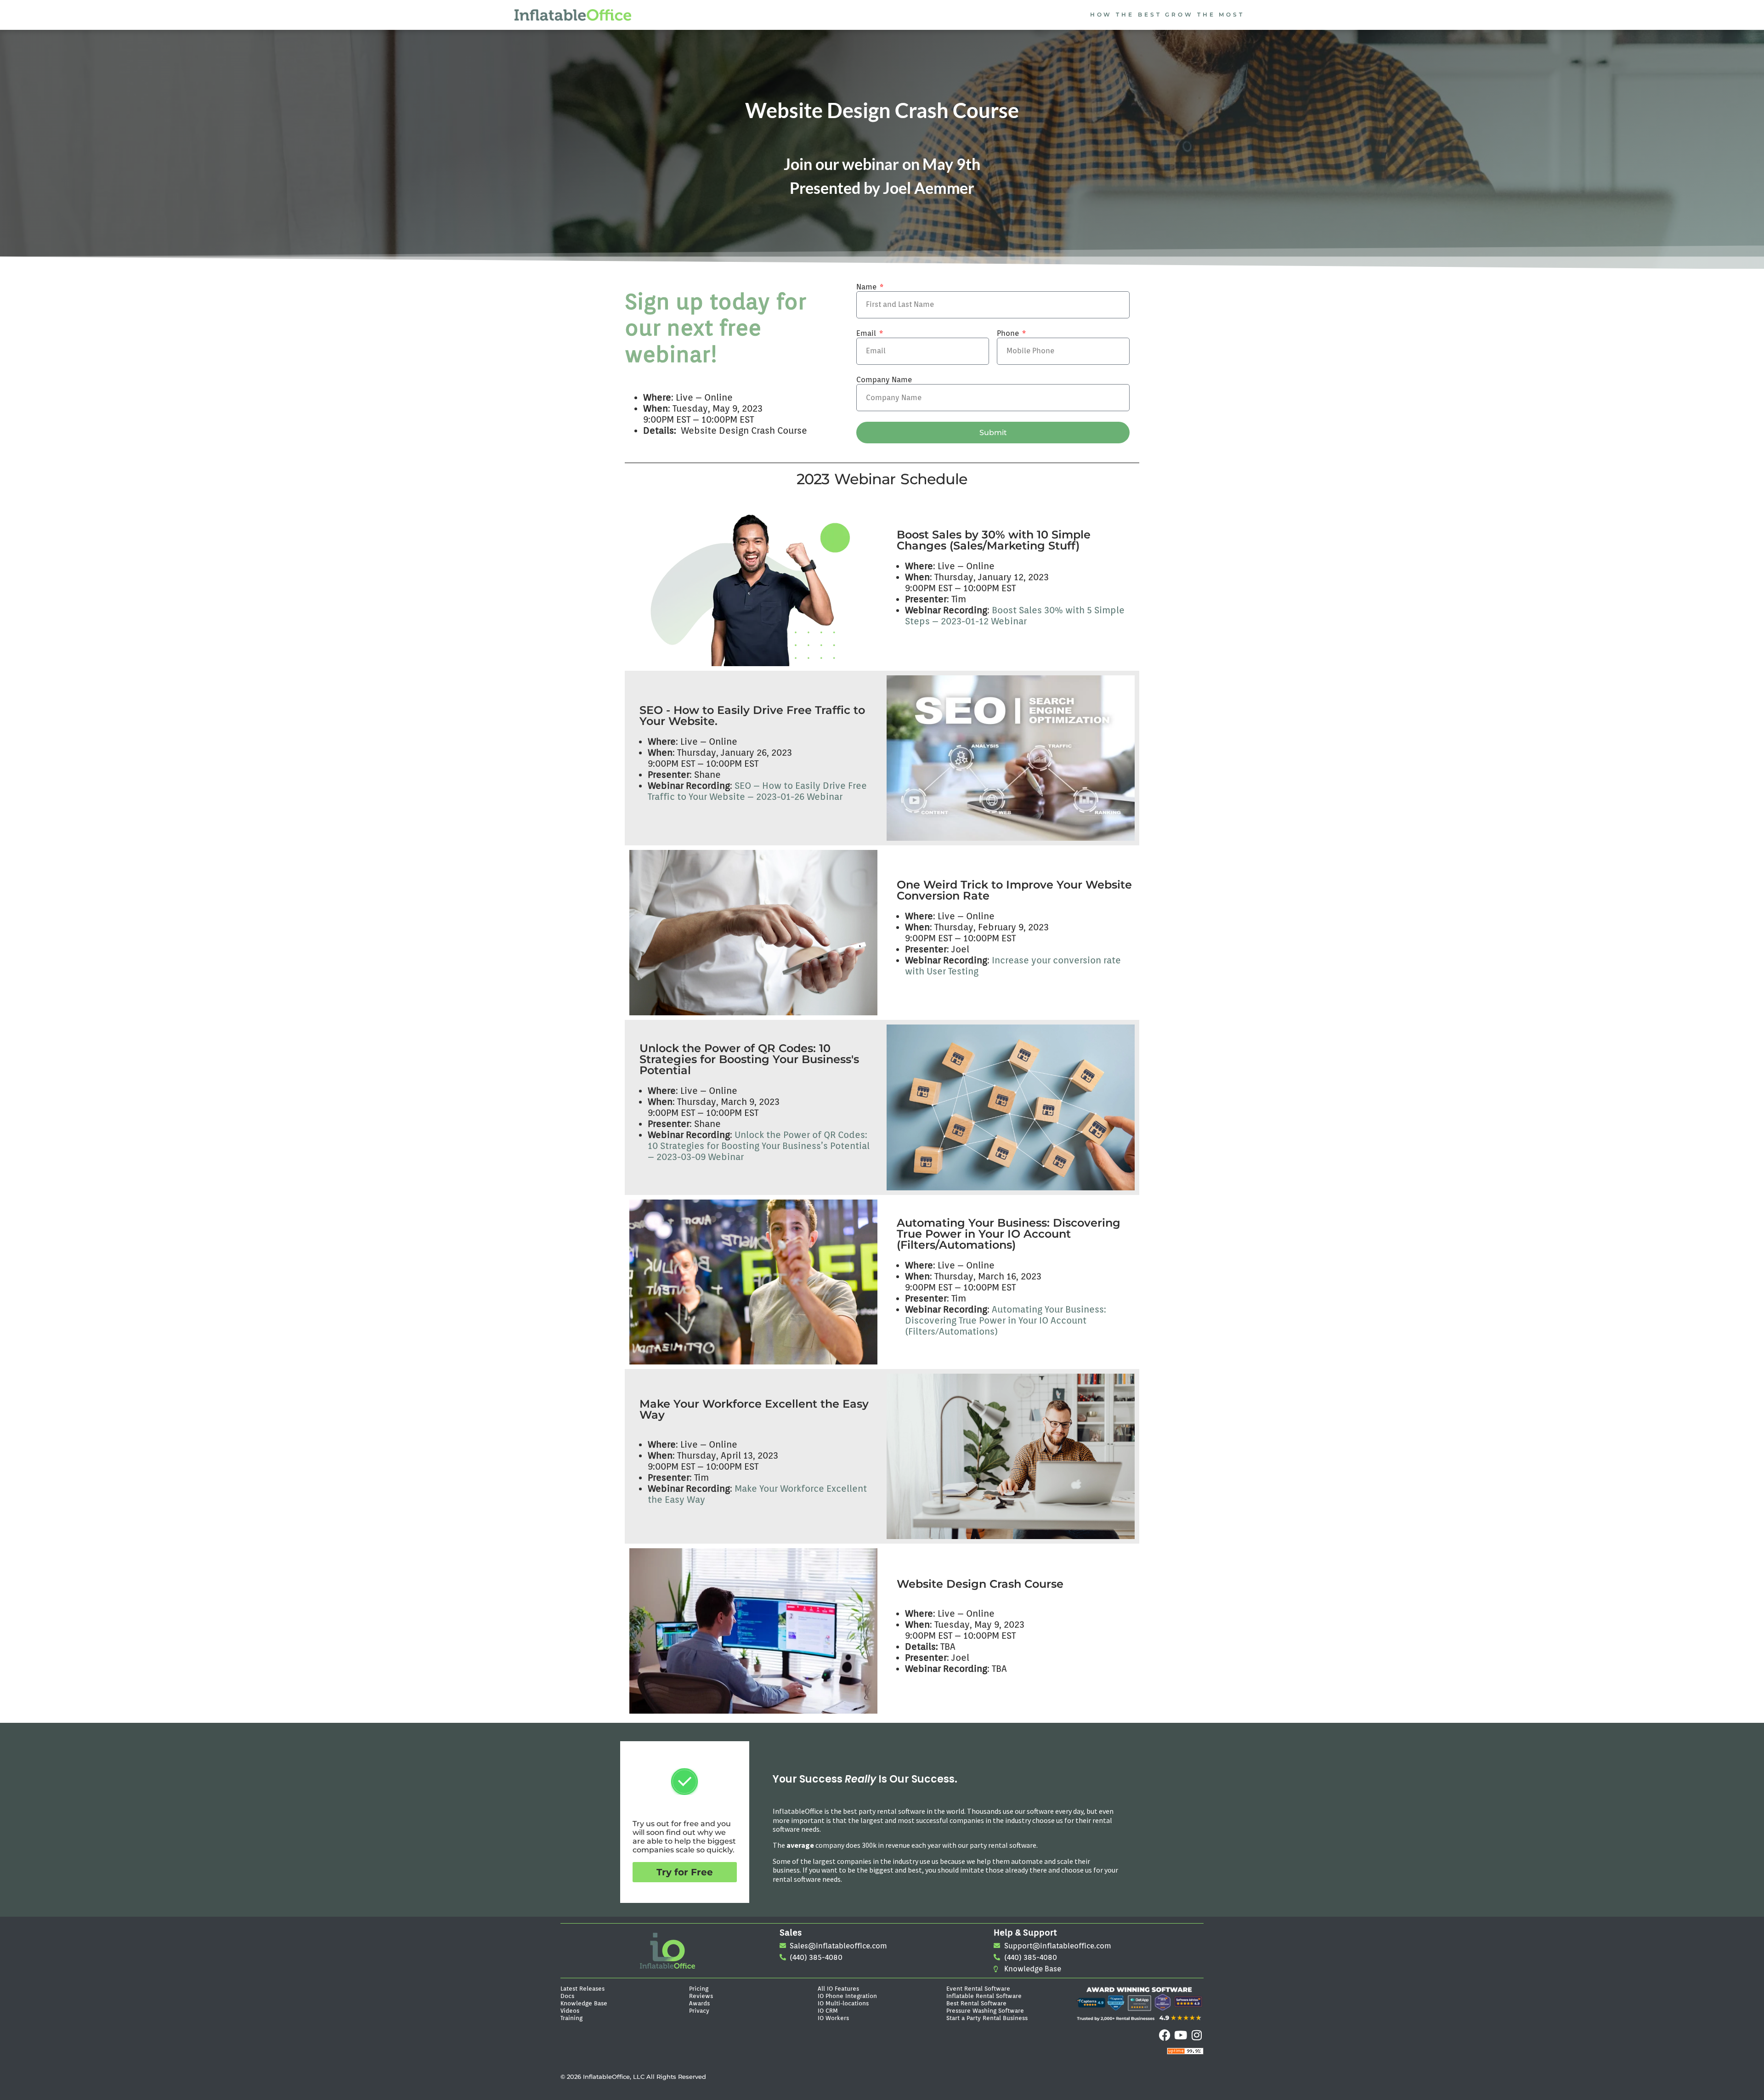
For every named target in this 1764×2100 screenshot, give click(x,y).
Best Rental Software (976, 2003)
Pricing (699, 1988)
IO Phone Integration (847, 1996)
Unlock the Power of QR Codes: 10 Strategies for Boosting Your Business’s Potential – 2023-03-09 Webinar (759, 1146)
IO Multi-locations (843, 2003)
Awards (699, 2003)
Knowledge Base (584, 2003)
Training (571, 2018)
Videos (570, 2010)
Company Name (884, 380)
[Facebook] (1165, 2035)
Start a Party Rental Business (987, 2018)
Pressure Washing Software (985, 2010)
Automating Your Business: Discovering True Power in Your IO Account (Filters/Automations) (1006, 1320)
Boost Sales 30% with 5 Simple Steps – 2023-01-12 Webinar (1015, 616)
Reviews (701, 1996)
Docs (567, 1996)
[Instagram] (1197, 2035)
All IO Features (838, 1988)
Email (867, 333)
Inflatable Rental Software (984, 1996)
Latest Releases (582, 1988)
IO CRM (828, 2010)
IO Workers (833, 2018)
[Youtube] (1181, 2035)
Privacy (699, 2010)
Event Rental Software (978, 1988)
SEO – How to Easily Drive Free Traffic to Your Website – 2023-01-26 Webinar (757, 791)
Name (867, 287)
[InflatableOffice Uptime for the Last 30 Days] (1185, 2052)
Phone (1009, 333)
